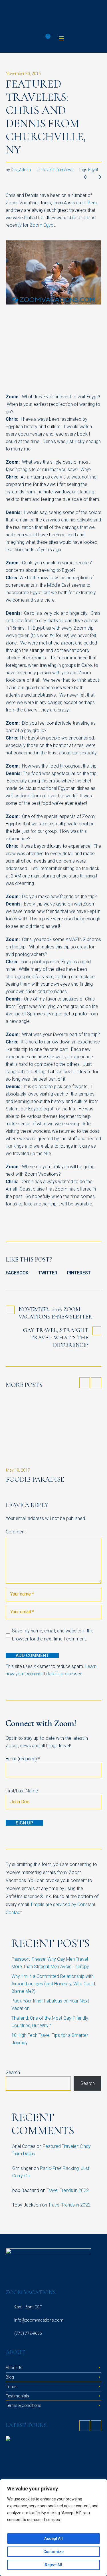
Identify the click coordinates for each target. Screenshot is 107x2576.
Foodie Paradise (35, 1459)
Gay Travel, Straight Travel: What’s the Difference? (56, 1318)
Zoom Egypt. (43, 205)
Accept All (53, 2539)
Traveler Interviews (57, 150)
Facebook (17, 1253)
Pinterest (79, 1253)
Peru (92, 183)
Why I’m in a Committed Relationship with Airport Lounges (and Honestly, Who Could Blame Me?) (53, 1964)
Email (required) (23, 1739)
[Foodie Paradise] (53, 1409)
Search (13, 2052)
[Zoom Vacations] (53, 7)
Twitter (48, 1253)
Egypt (93, 150)
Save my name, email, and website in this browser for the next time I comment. (53, 1615)
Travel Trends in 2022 (68, 2170)
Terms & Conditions (24, 2385)
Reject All (53, 2565)
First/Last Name (22, 1771)
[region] (53, 2528)
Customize (53, 2552)
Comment (16, 1512)
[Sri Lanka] (53, 2451)
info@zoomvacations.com (39, 2300)
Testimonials (17, 2376)
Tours (11, 2367)
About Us (14, 2348)
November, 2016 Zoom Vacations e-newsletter (55, 1293)
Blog (10, 2357)
